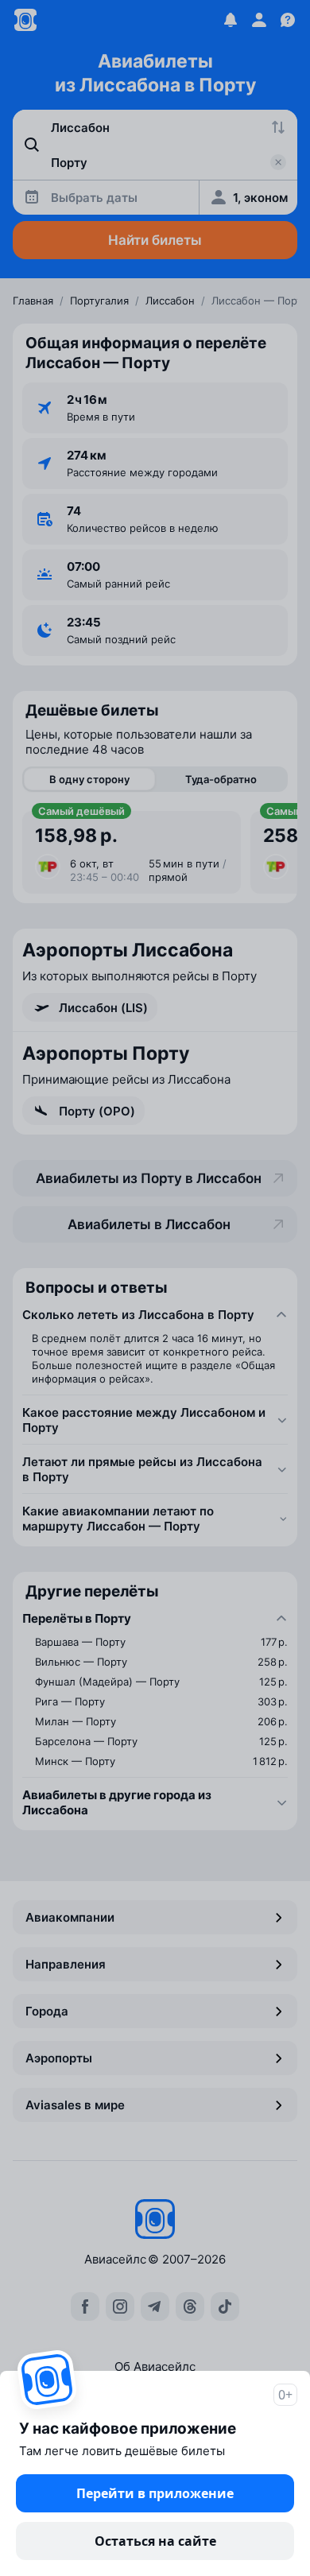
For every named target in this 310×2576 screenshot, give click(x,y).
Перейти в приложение (155, 2493)
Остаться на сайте (155, 2541)
